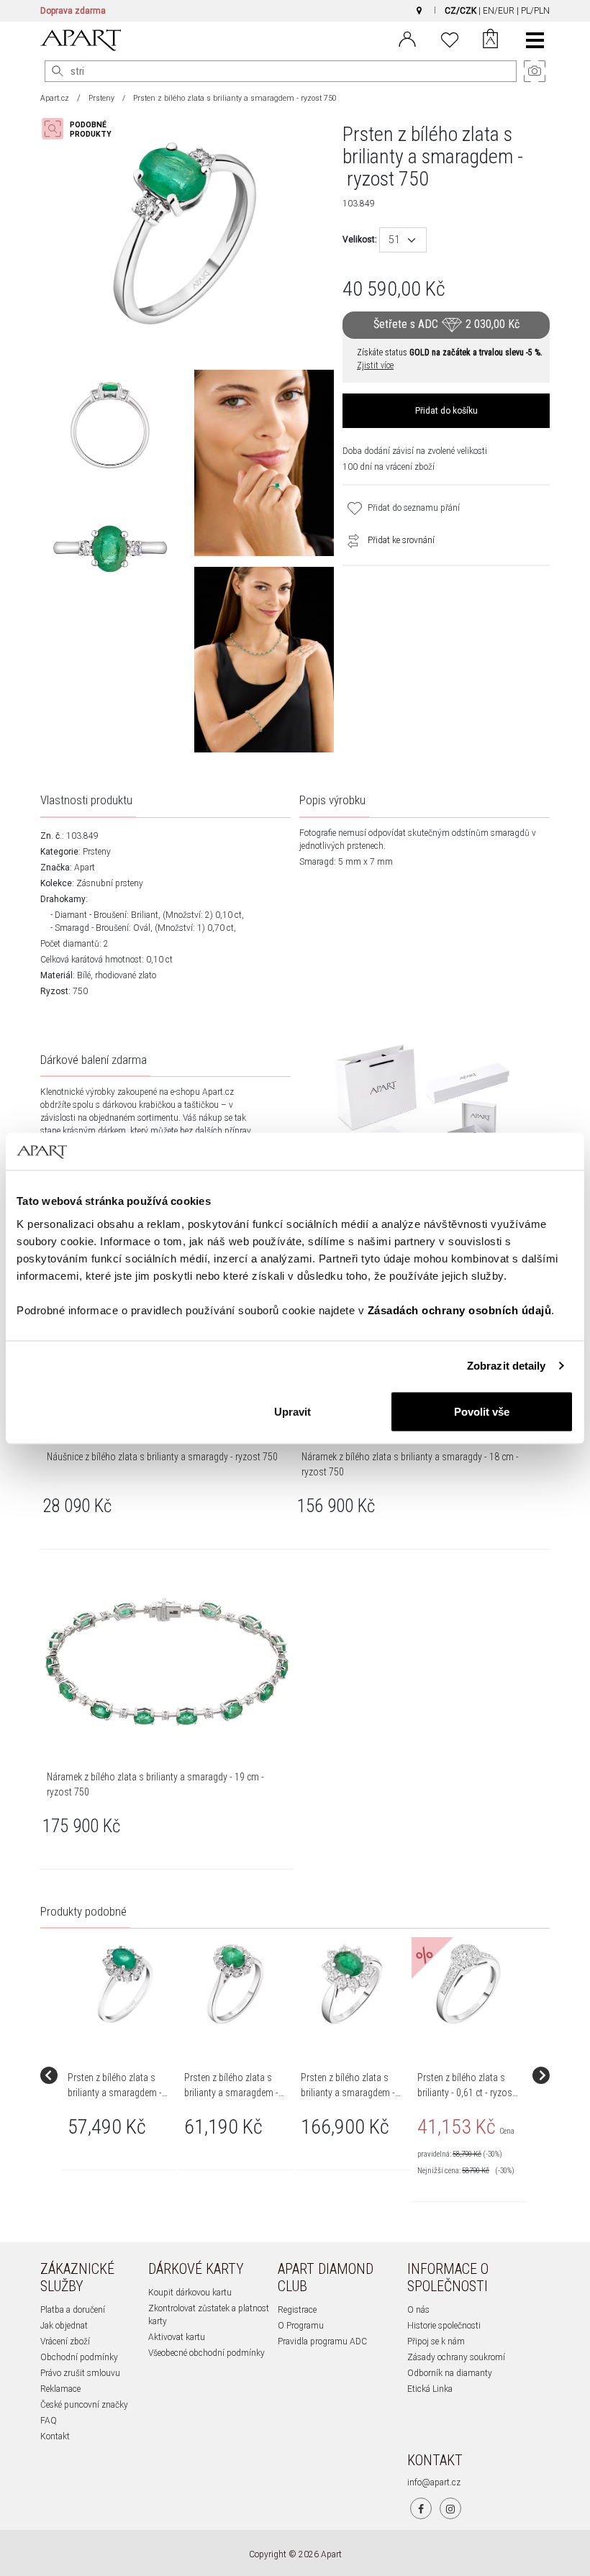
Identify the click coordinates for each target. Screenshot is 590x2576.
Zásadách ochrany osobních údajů (460, 1310)
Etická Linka (430, 2389)
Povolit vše (482, 1411)
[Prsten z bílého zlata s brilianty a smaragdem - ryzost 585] (119, 1984)
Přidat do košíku (446, 411)
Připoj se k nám (436, 2341)
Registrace (297, 2310)
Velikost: (360, 240)
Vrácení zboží (65, 2341)
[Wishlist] (450, 38)
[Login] (407, 38)
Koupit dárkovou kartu (190, 2293)
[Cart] (490, 40)
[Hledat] (58, 71)
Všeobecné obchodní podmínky (206, 2353)
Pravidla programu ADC (322, 2341)
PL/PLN (535, 11)
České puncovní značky (84, 2405)
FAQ (49, 2421)
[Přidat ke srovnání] (350, 540)
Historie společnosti (444, 2326)
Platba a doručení (73, 2310)
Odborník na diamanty (450, 2373)
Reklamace (60, 2389)
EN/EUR (499, 11)
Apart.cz (55, 98)
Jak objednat (64, 2326)
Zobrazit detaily (507, 1366)
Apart (85, 868)
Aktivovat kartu (177, 2337)
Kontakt (55, 2436)
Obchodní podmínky (79, 2357)
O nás (418, 2310)
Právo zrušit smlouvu (80, 2373)
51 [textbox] (394, 240)
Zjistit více (375, 365)
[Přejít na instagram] (450, 2508)
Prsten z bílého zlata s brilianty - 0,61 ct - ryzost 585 (466, 2093)
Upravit (292, 1411)
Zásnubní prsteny (110, 883)
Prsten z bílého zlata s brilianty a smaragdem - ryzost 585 (115, 2093)
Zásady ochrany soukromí (456, 2357)
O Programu (301, 2326)
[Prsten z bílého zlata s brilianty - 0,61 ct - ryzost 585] (468, 1984)
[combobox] (403, 240)
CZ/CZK (460, 11)
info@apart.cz (434, 2482)
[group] (120, 2075)
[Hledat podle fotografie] (83, 129)
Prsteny (101, 98)
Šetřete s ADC (446, 325)
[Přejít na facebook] (421, 2508)
